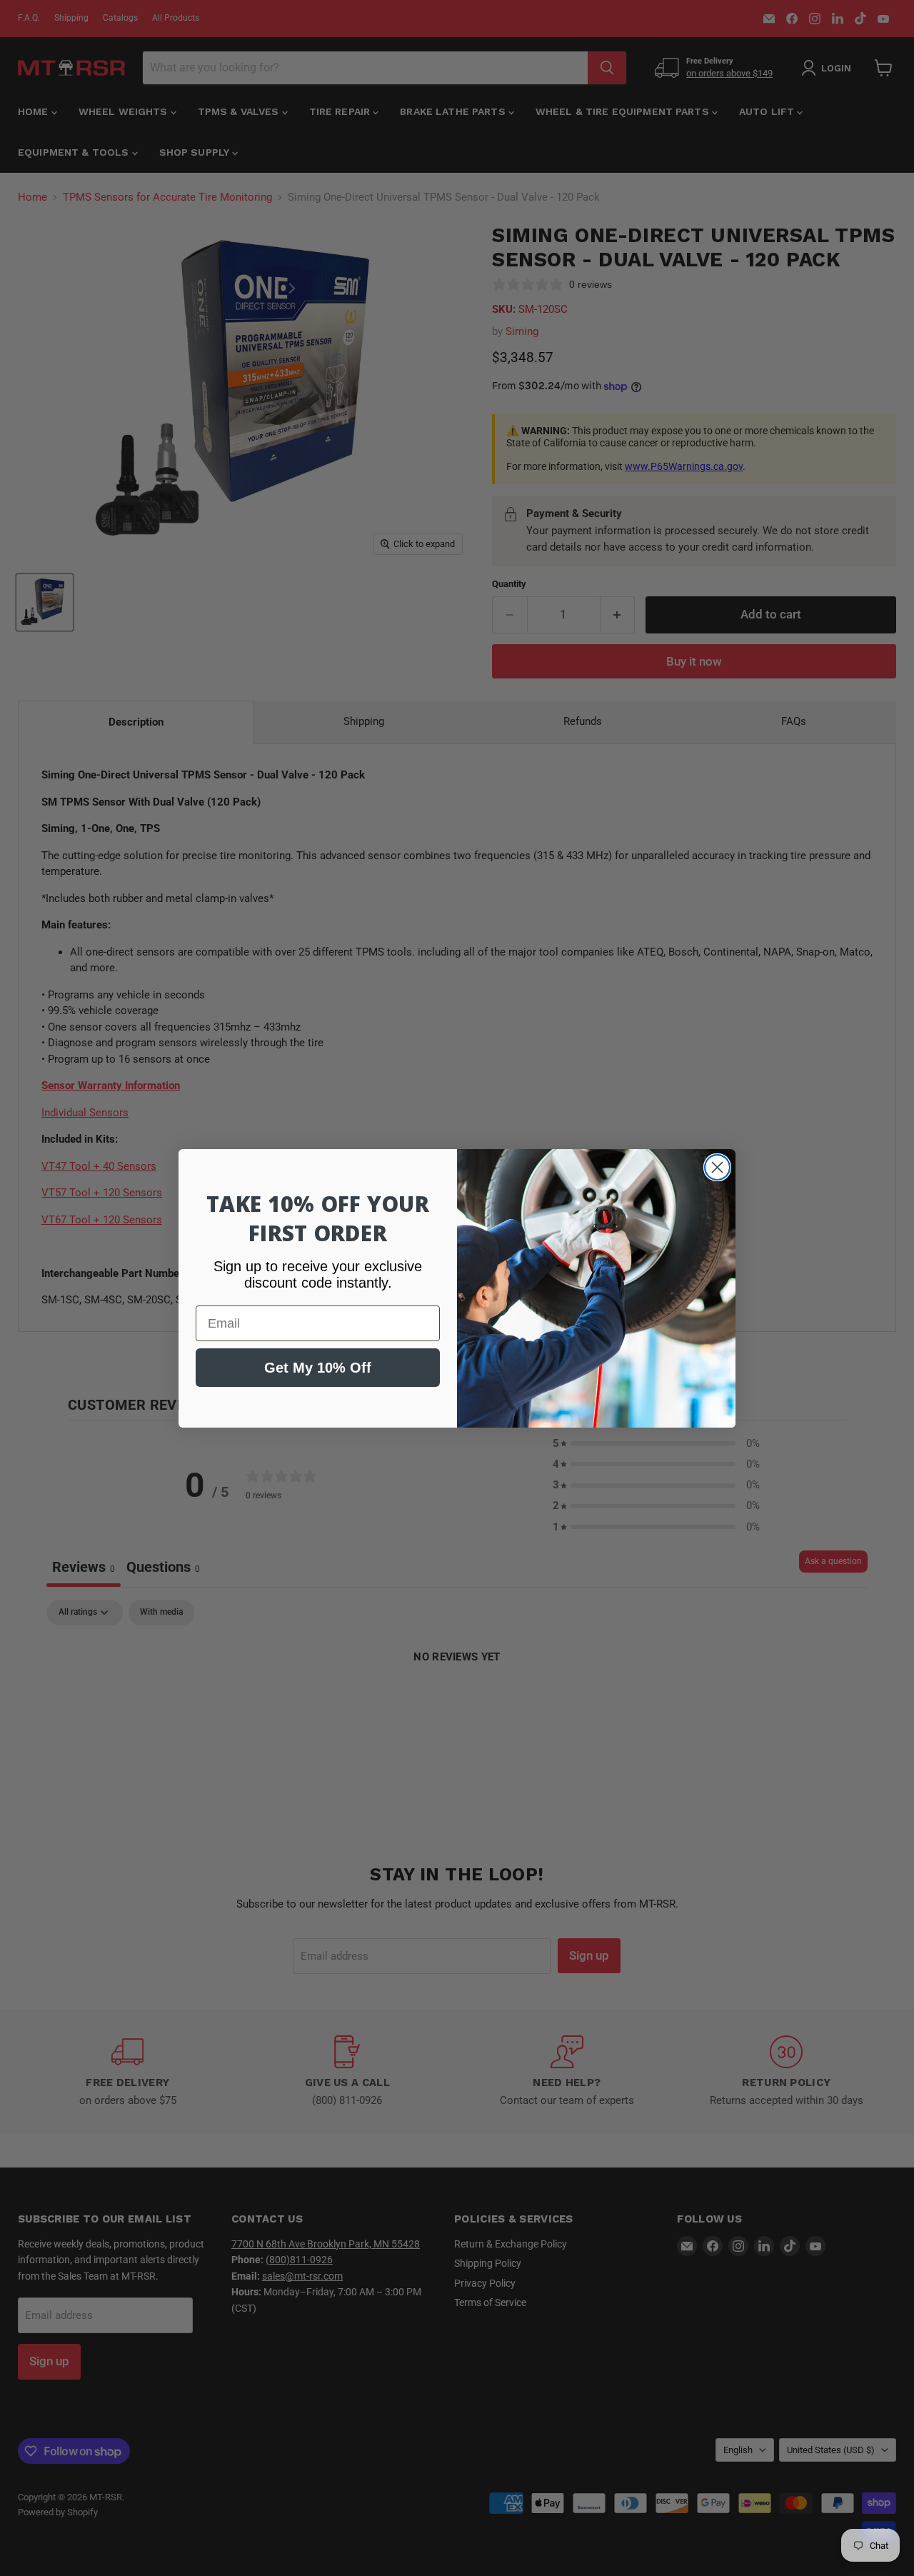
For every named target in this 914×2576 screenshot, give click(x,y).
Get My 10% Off (318, 1368)
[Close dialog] (717, 1167)
